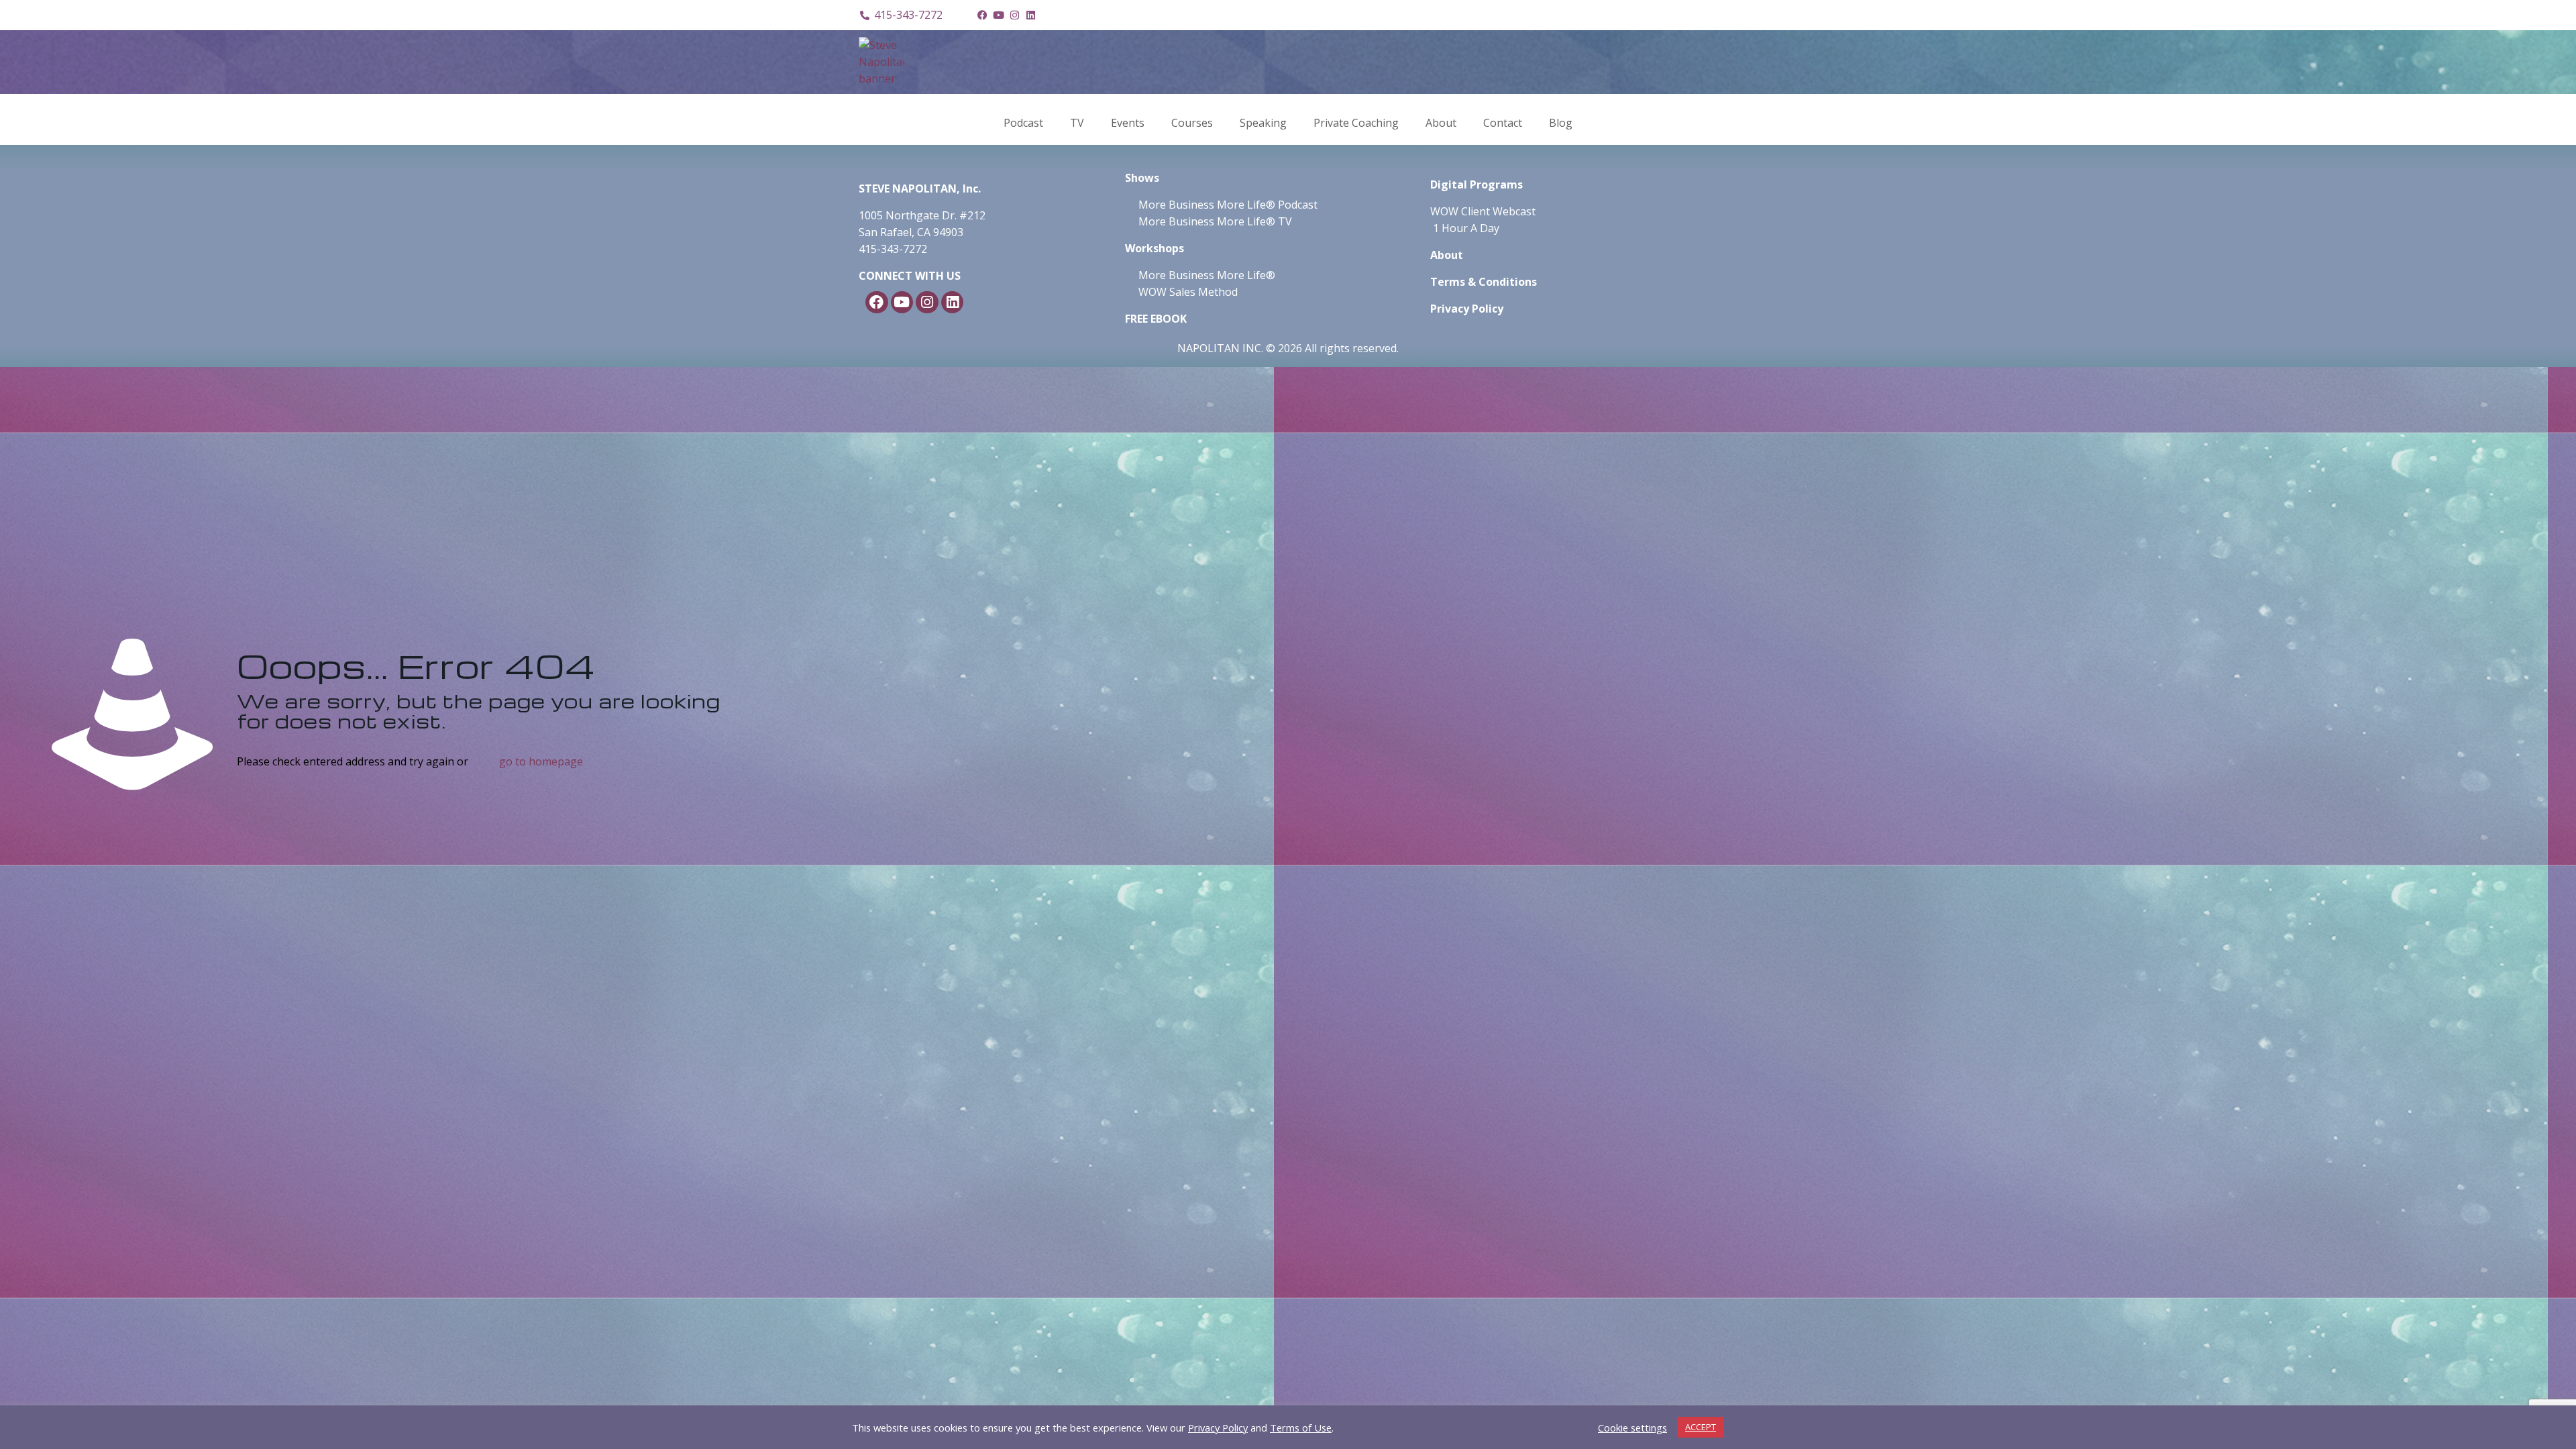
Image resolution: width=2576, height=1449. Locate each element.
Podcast (1023, 123)
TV (1077, 123)
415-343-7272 (893, 249)
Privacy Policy (1218, 1428)
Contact (1503, 123)
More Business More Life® (1207, 275)
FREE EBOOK (1156, 319)
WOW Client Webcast (1483, 211)
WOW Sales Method (1187, 292)
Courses (1192, 123)
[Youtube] (998, 15)
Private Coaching (1356, 123)
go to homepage (541, 761)
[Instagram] (1014, 15)
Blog (1561, 123)
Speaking (1263, 123)
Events (1128, 123)
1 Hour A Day (1466, 228)
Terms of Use (1301, 1428)
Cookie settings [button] (1632, 1428)
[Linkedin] (1030, 15)
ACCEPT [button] (1701, 1427)
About (1441, 123)
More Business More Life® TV (1214, 221)
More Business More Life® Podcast (1228, 205)
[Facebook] (982, 15)
